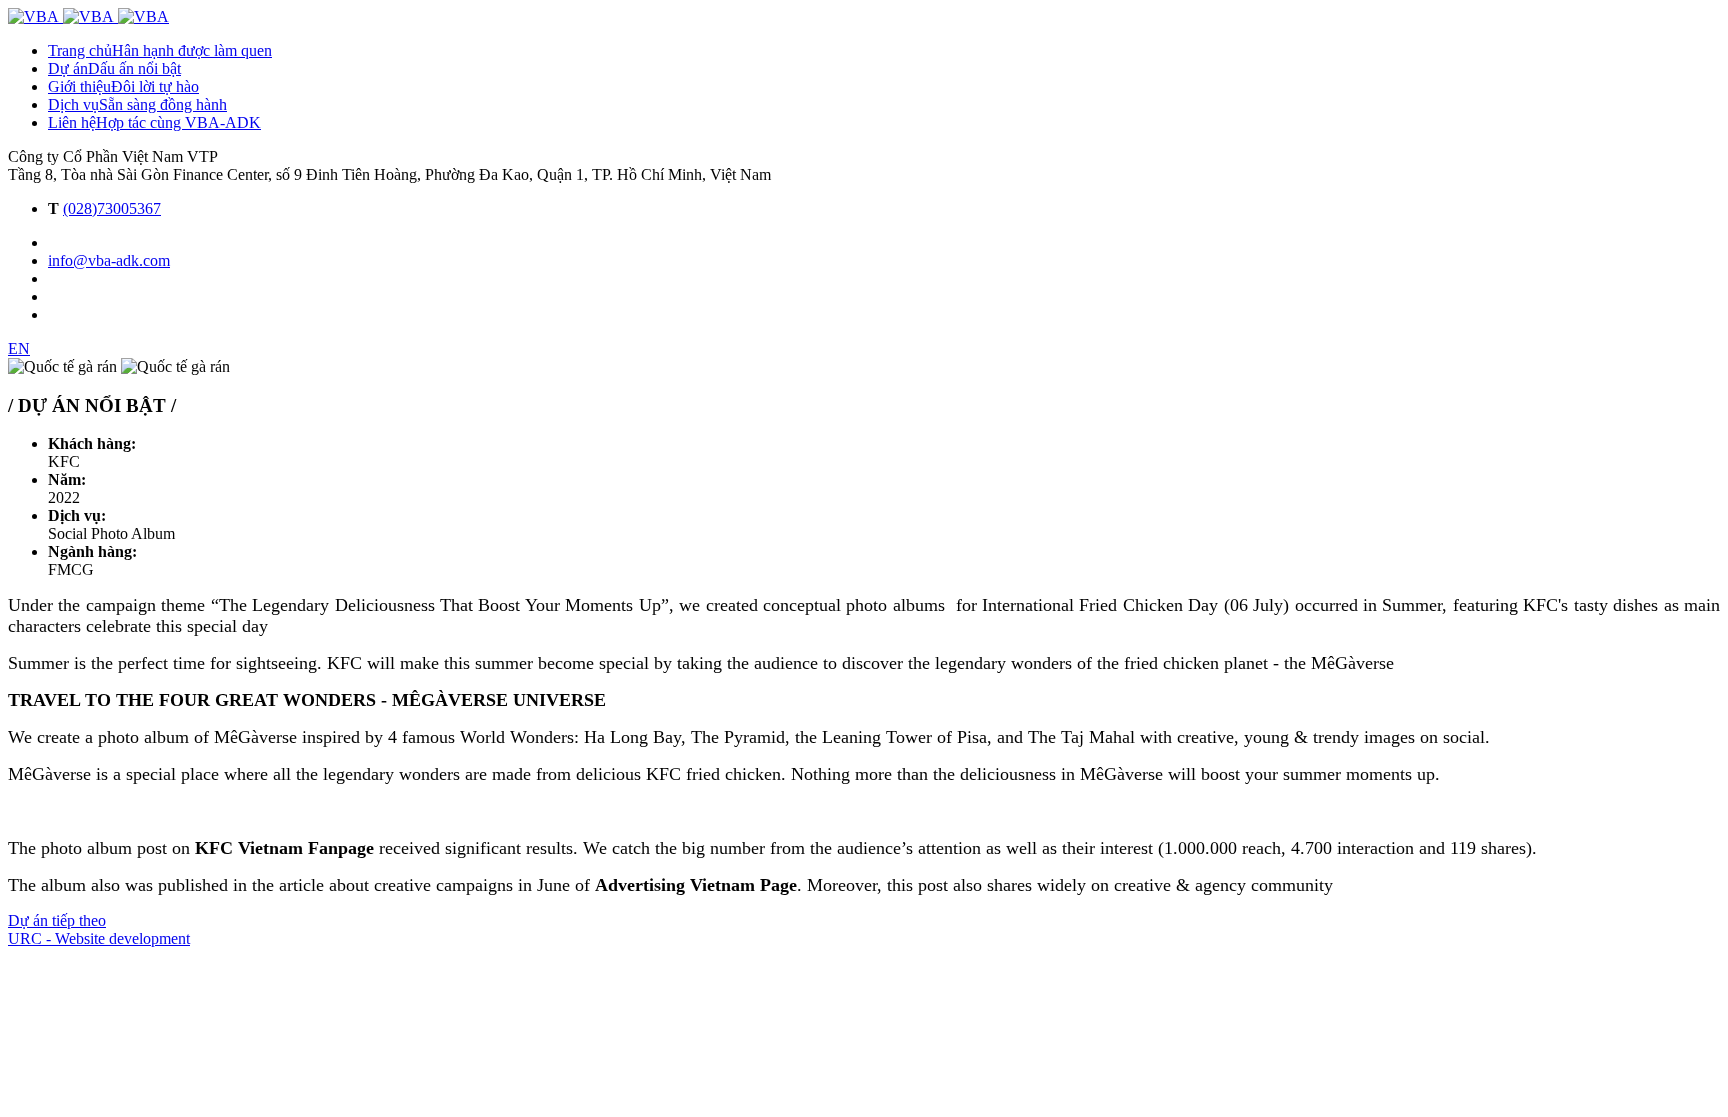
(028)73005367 (112, 208)
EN (19, 348)
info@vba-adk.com (109, 260)
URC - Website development (99, 938)
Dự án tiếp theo (57, 920)
